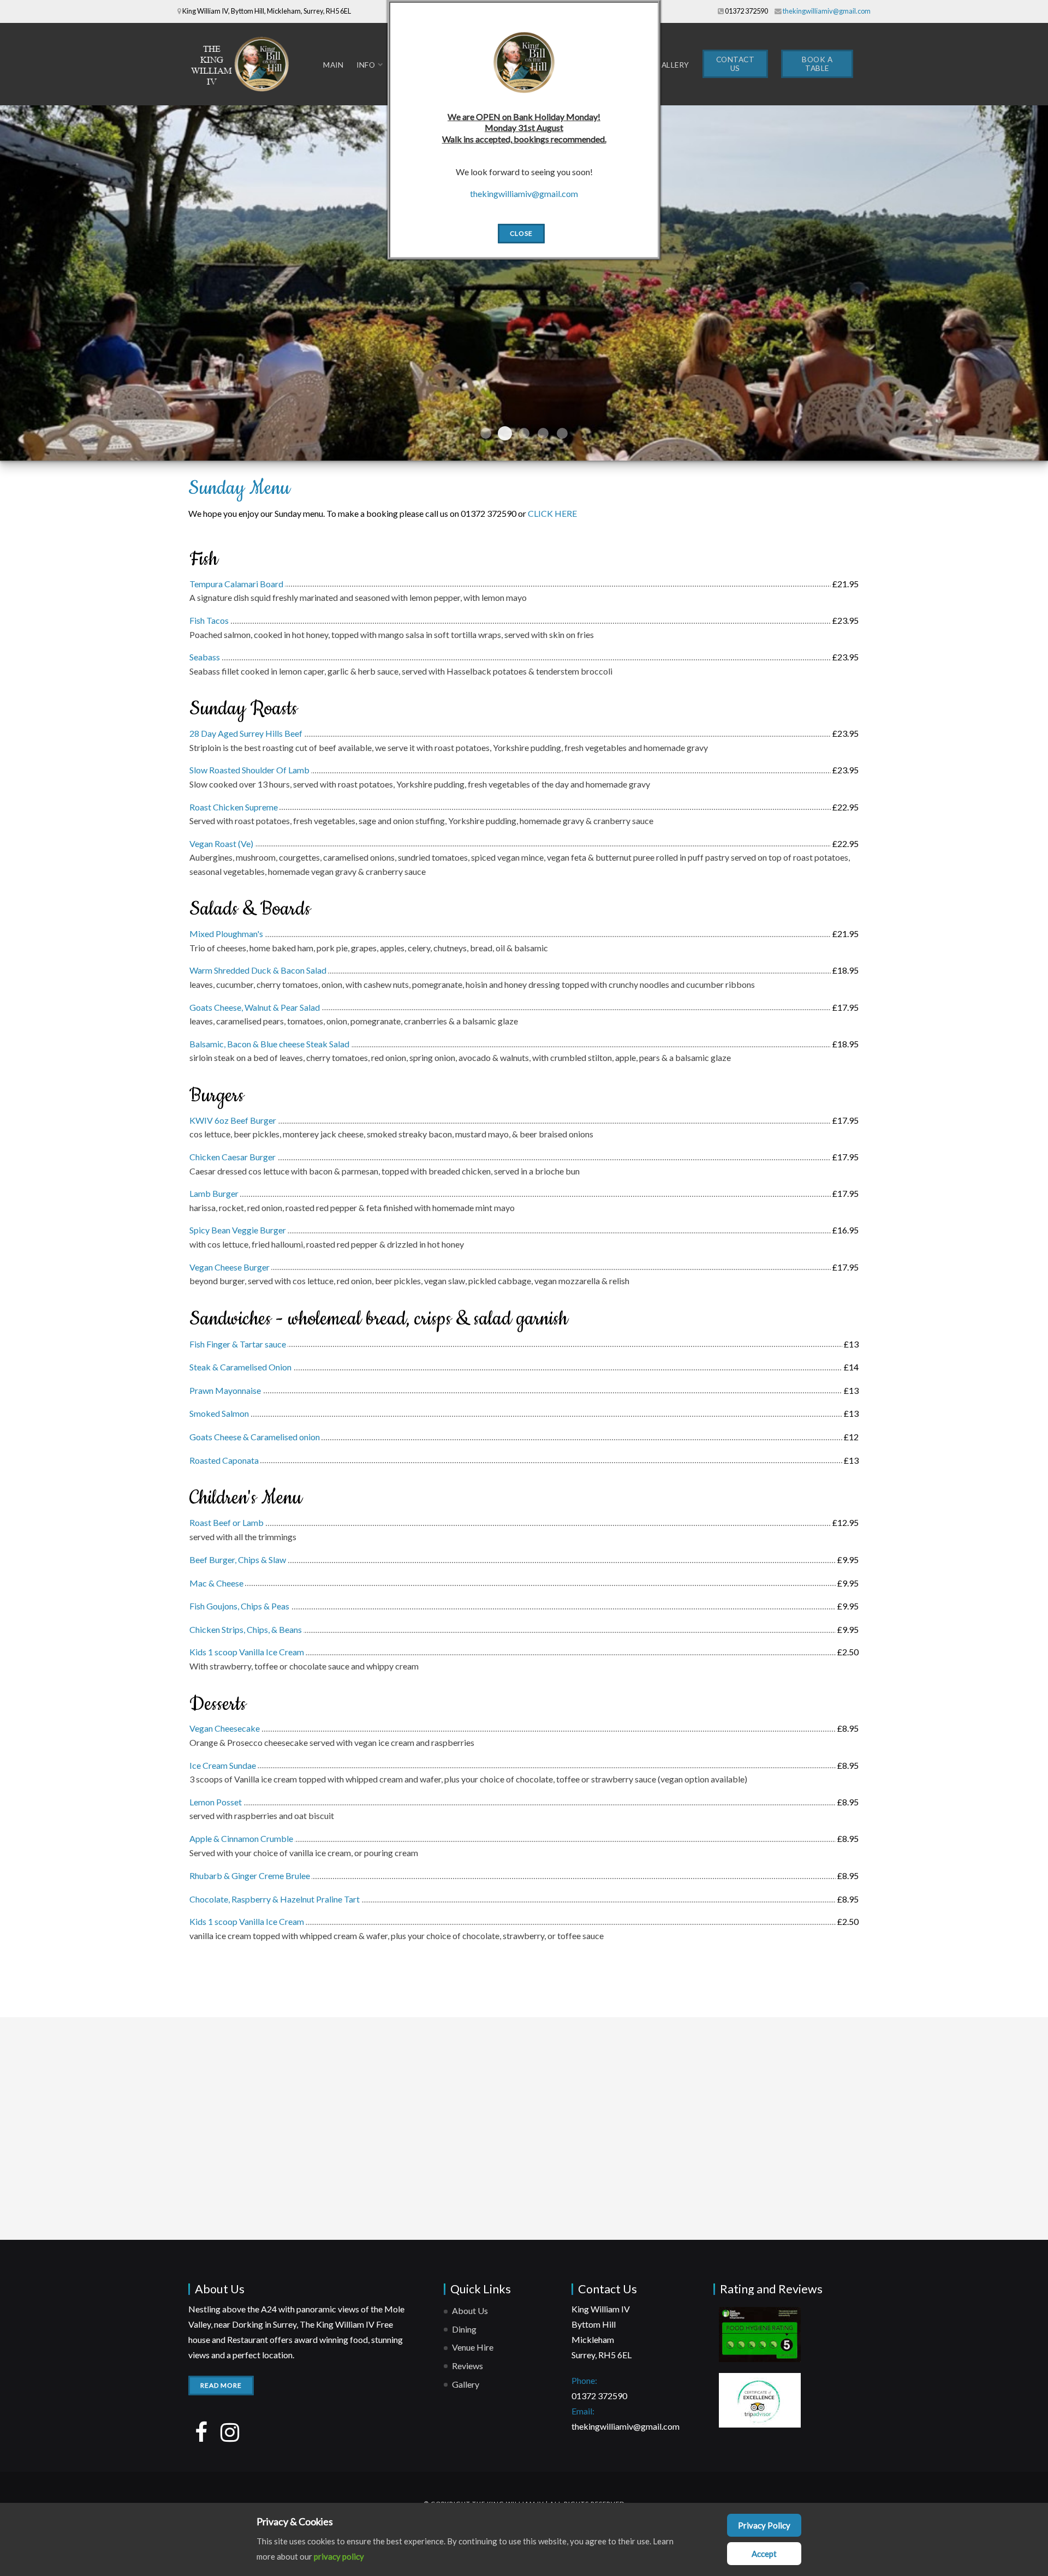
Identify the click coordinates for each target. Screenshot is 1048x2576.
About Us (470, 2310)
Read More (221, 2385)
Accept (764, 2554)
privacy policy (339, 2556)
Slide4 (543, 433)
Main (333, 65)
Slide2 (505, 433)
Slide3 (524, 433)
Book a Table (817, 64)
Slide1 (486, 433)
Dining (464, 2329)
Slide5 (562, 433)
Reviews (468, 2366)
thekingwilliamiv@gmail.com (827, 11)
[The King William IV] (243, 64)
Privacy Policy (764, 2525)
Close (521, 233)
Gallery (672, 65)
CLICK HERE (552, 513)
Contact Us (736, 64)
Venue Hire (473, 2347)
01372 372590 (746, 11)
